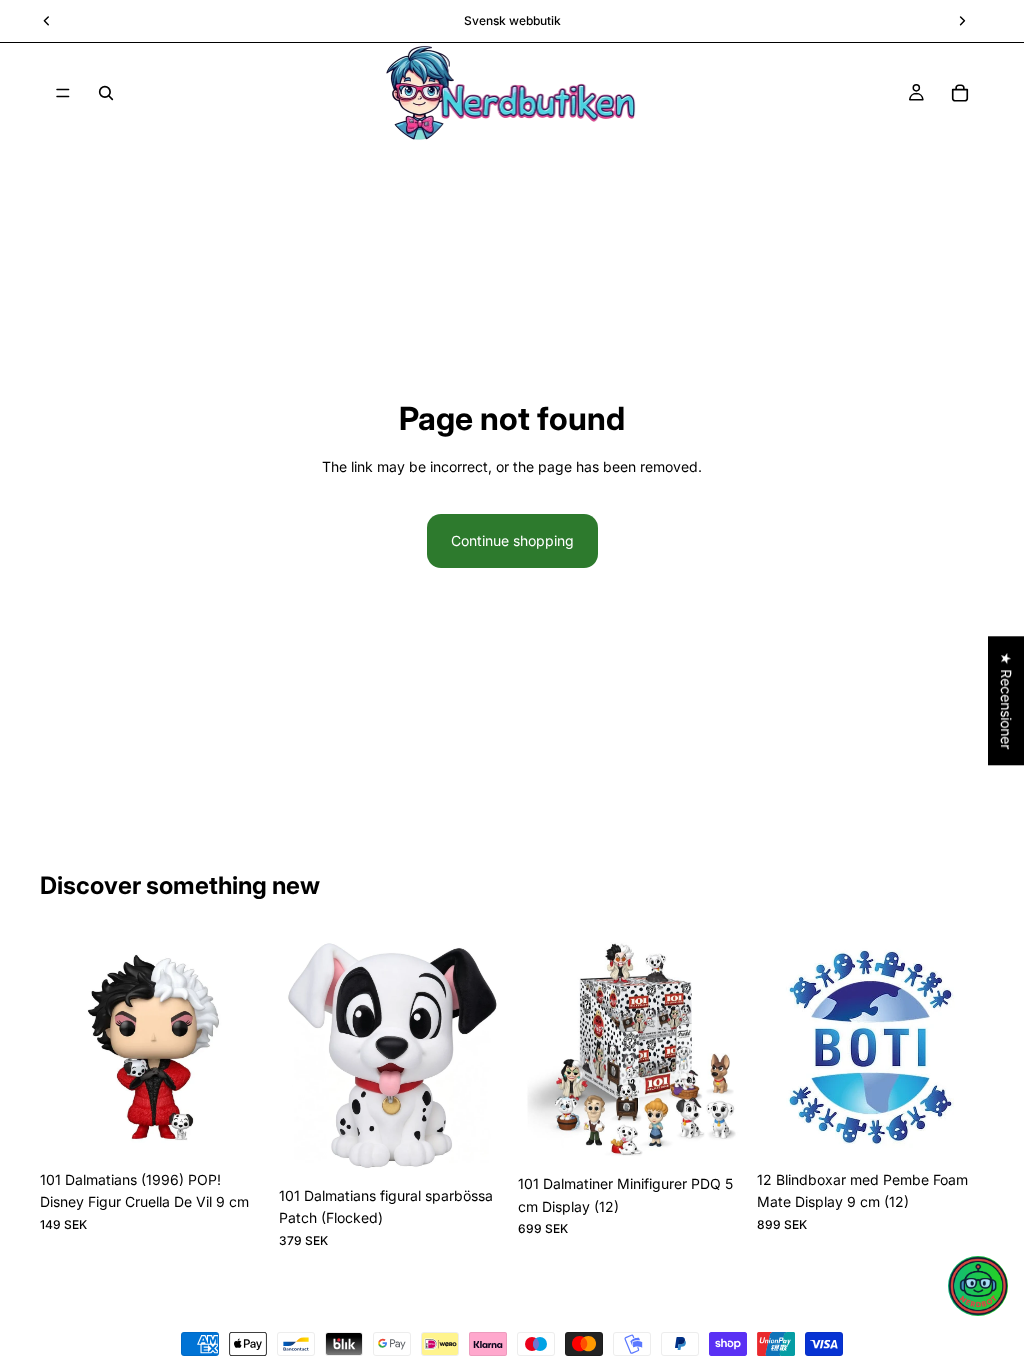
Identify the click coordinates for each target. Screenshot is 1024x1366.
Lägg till (253, 1129)
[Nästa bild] (245, 1048)
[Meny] (63, 93)
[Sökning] (106, 93)
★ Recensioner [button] (1006, 700)
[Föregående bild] (62, 1048)
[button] (978, 1286)
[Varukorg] (960, 93)
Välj (492, 1145)
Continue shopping (512, 540)
